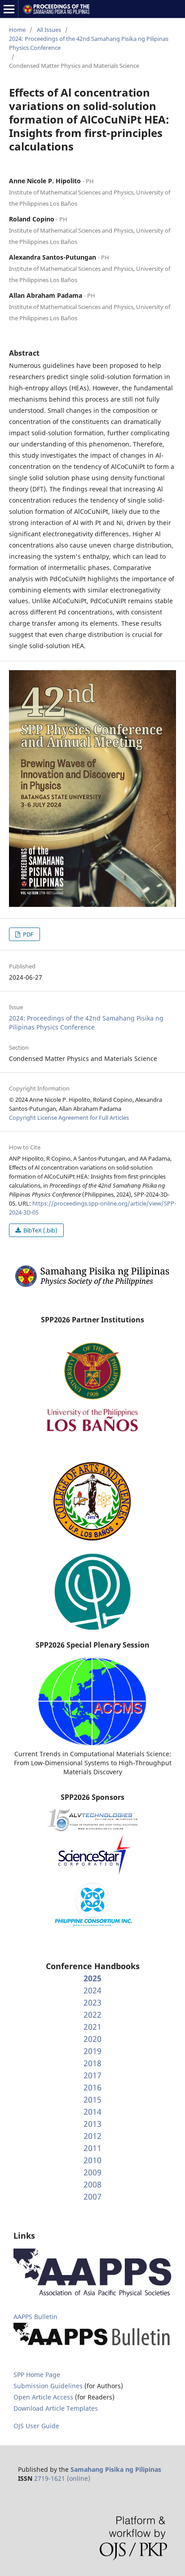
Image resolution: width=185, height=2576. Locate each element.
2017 (92, 2075)
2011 (92, 2148)
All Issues (49, 30)
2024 (92, 1990)
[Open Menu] (9, 9)
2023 (92, 2002)
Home (17, 30)
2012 (92, 2136)
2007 (92, 2196)
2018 (92, 2063)
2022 (92, 2015)
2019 (92, 2051)
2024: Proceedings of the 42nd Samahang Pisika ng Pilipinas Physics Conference (89, 43)
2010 (92, 2160)
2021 (92, 2027)
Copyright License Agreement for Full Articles (69, 1118)
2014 (92, 2112)
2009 (92, 2172)
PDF (28, 934)
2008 (92, 2184)
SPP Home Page (37, 2375)
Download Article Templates (56, 2408)
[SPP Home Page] (92, 1286)
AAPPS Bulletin (35, 2317)
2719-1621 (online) (62, 2478)
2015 (92, 2099)
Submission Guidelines (49, 2386)
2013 (92, 2124)
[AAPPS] (92, 2295)
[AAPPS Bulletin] (92, 2346)
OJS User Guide (36, 2426)
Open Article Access (43, 2397)
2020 (92, 2039)
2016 (92, 2087)
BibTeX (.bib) (40, 1230)
